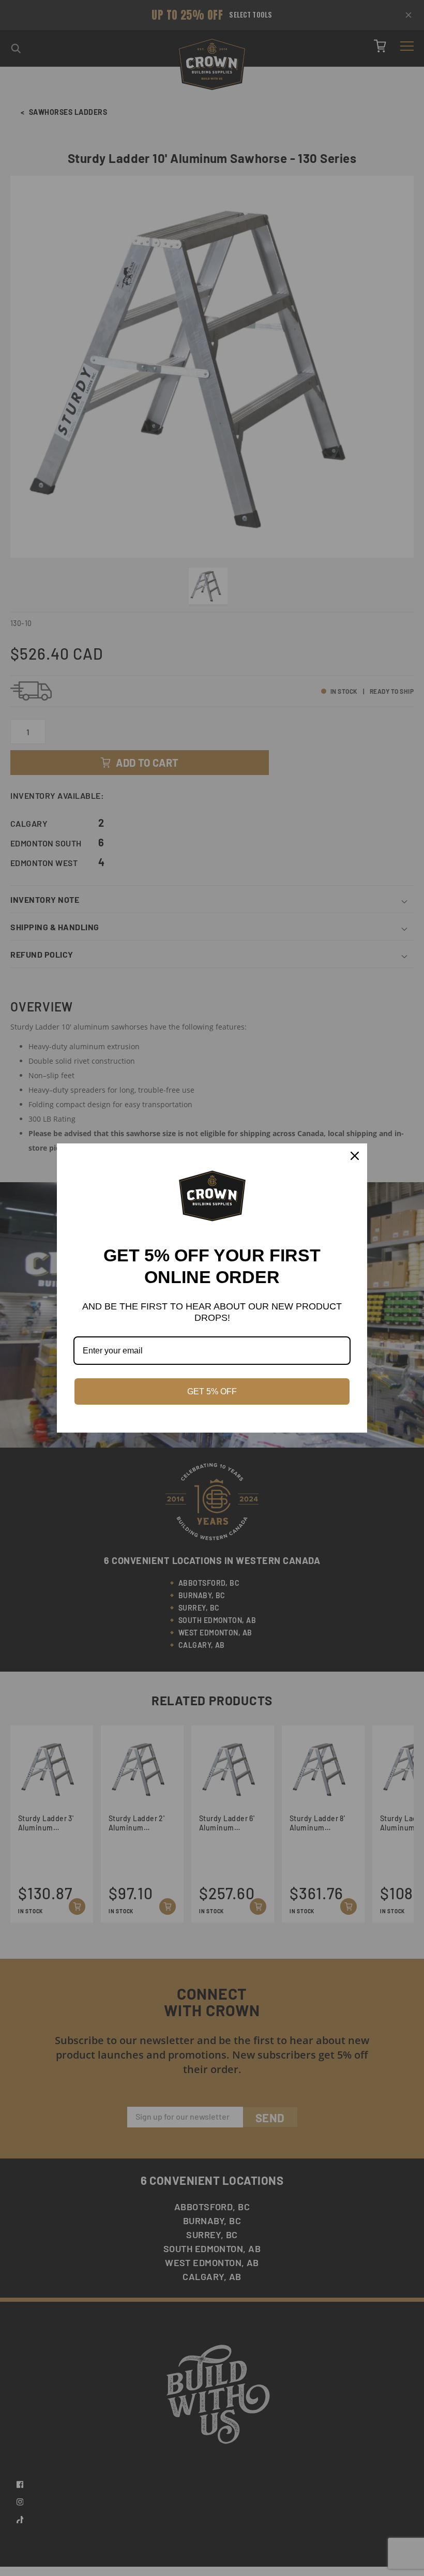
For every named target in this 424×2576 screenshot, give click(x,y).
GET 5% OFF (212, 1391)
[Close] (355, 1156)
